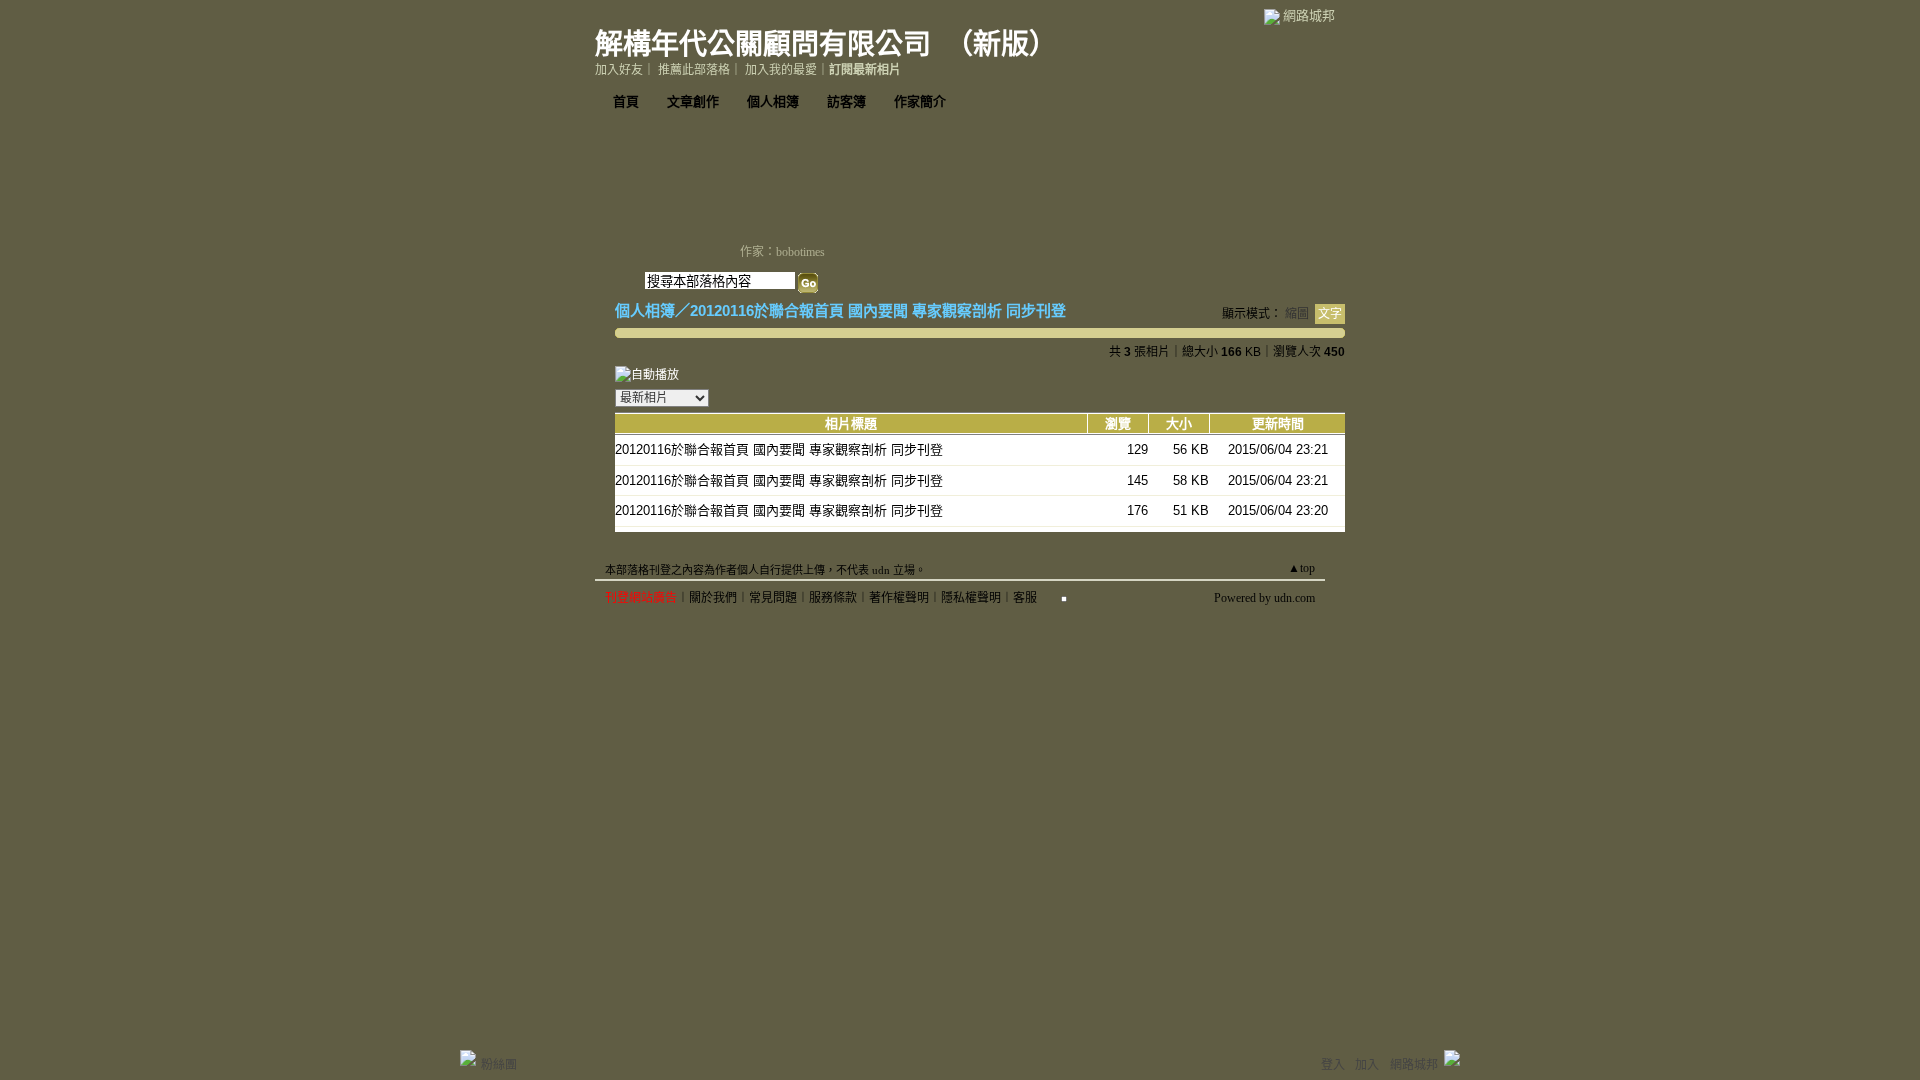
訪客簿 (846, 101)
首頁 (626, 101)
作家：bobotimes (782, 252)
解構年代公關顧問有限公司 (763, 44)
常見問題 (773, 598)
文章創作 (693, 101)
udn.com (1294, 598)
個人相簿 (773, 101)
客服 (1025, 598)
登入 (1333, 1065)
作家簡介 (920, 101)
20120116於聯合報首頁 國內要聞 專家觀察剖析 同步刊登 (878, 310)
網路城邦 (1309, 15)
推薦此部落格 (694, 70)
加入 (1367, 1065)
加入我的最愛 (781, 70)
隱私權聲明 (971, 598)
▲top (1301, 568)
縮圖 (1297, 314)
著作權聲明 (899, 598)
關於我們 (713, 598)
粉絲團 (499, 1065)
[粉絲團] (468, 1058)
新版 (1001, 44)
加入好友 (619, 70)
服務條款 (833, 598)
